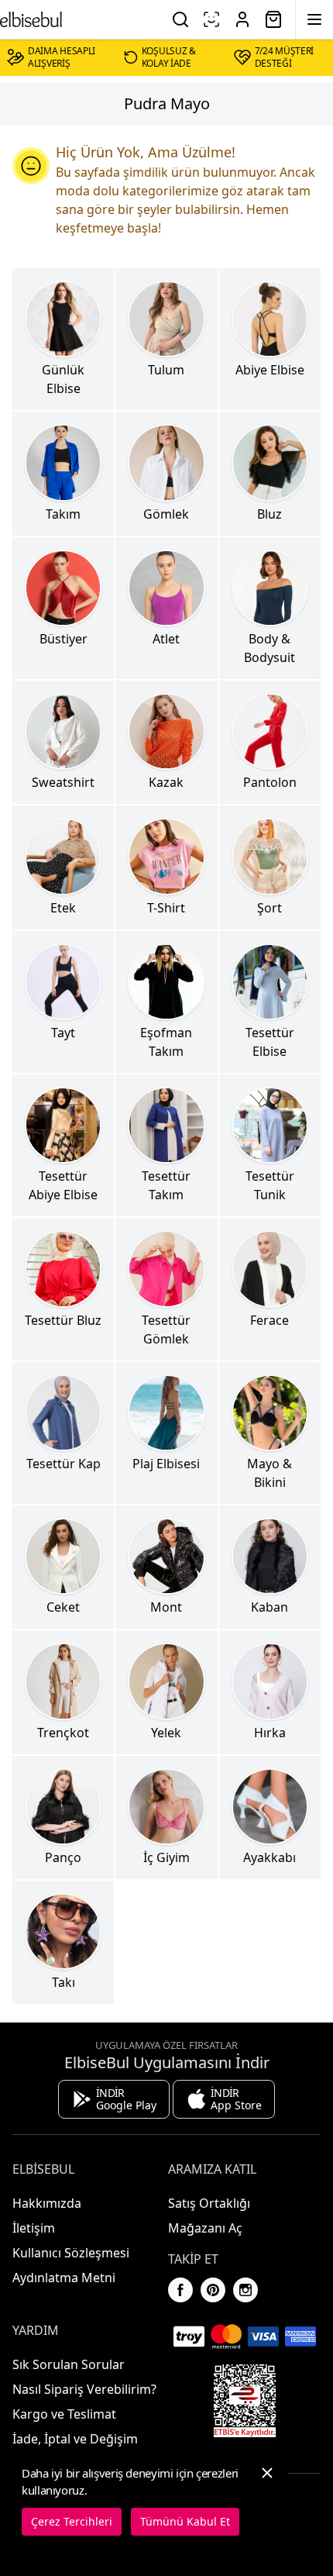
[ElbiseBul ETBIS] (245, 2401)
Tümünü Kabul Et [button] (185, 2521)
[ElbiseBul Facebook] (180, 2290)
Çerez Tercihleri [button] (72, 2521)
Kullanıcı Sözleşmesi (71, 2253)
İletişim (34, 2228)
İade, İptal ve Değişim (75, 2439)
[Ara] (180, 19)
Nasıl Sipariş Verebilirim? (84, 2389)
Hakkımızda (47, 2203)
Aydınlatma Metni (64, 2278)
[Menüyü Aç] (314, 19)
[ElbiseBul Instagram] (245, 2290)
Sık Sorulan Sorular (69, 2364)
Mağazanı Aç (205, 2228)
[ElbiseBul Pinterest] (213, 2290)
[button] (267, 2500)
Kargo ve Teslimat (64, 2414)
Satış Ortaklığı (209, 2203)
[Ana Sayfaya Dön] (31, 19)
